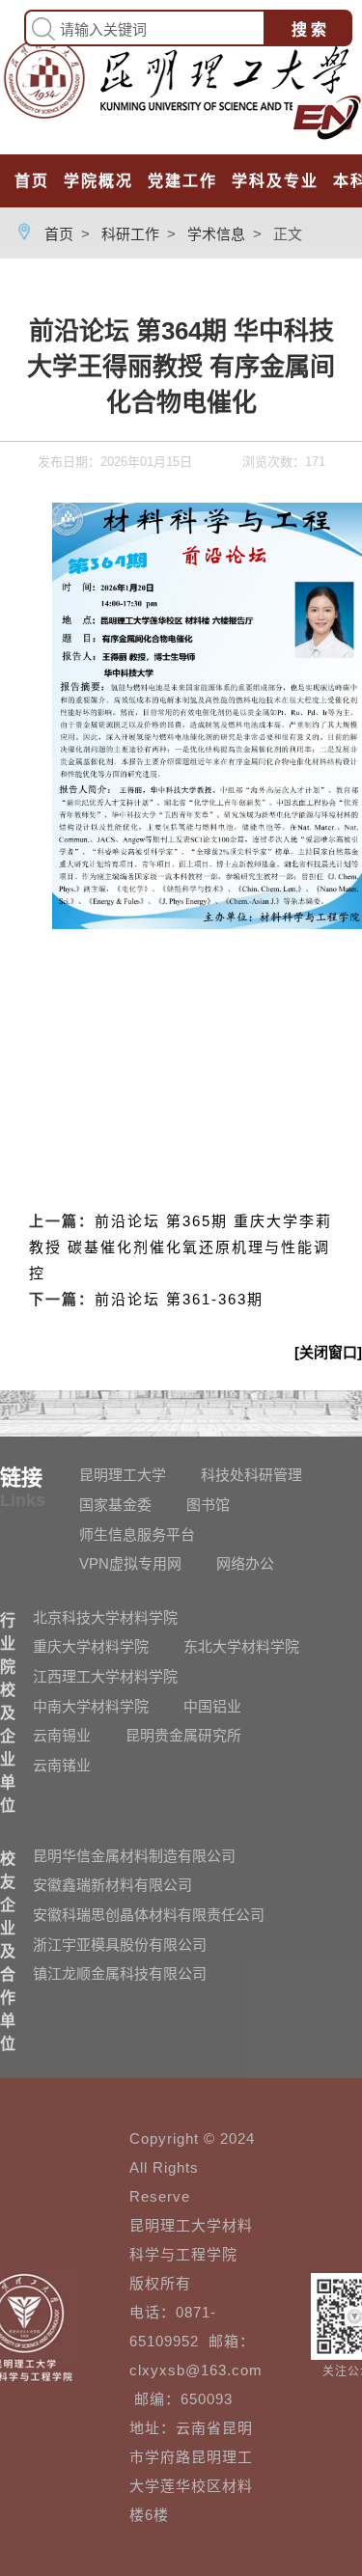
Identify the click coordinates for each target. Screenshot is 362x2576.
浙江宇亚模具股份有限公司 (120, 1945)
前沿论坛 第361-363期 (179, 1299)
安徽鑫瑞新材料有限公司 (112, 1885)
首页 (32, 181)
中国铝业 (212, 1706)
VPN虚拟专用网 (130, 1563)
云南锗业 (62, 1765)
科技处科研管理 (251, 1475)
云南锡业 (62, 1735)
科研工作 (130, 234)
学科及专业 (275, 181)
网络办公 (245, 1563)
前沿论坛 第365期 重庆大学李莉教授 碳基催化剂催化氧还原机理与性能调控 (181, 1247)
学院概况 (98, 181)
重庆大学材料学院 (91, 1646)
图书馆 (208, 1505)
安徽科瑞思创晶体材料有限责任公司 (149, 1915)
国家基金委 (115, 1505)
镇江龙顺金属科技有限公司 (120, 1973)
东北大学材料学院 (241, 1646)
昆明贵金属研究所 (183, 1735)
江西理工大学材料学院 (105, 1676)
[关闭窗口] (328, 1352)
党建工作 (182, 181)
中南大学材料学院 (91, 1706)
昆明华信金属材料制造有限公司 (134, 1856)
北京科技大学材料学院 (105, 1617)
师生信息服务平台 (137, 1535)
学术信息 (216, 234)
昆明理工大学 (123, 1475)
